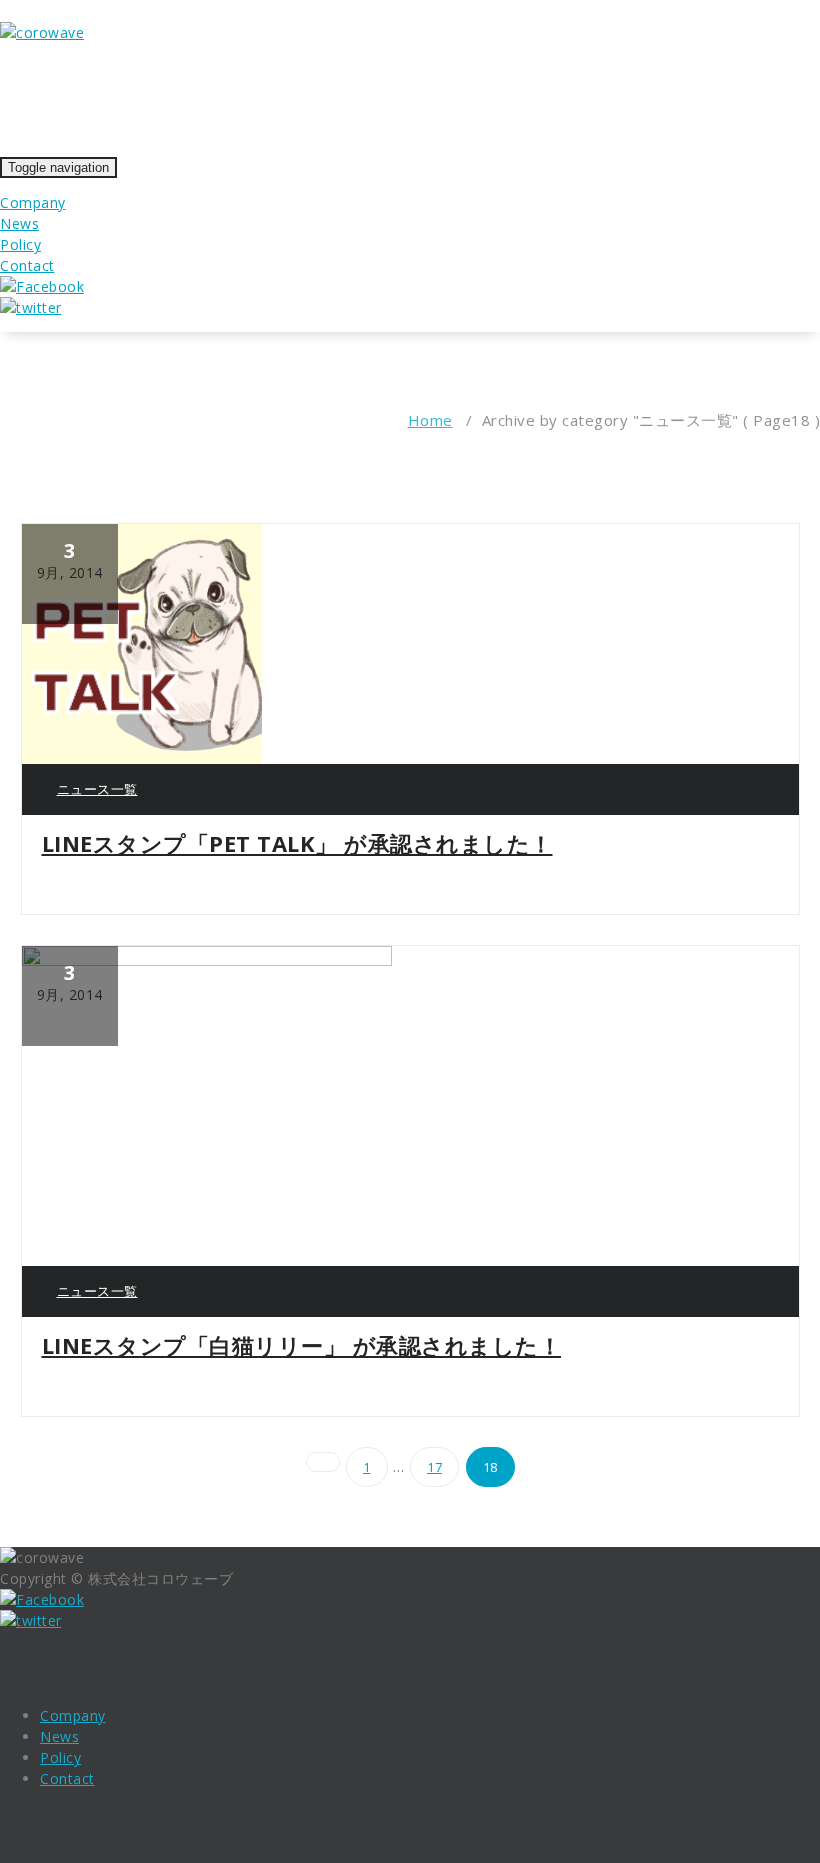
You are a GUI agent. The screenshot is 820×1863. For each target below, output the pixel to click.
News (19, 223)
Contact (27, 265)
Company (33, 202)
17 (434, 1467)
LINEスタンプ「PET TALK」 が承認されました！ (297, 843)
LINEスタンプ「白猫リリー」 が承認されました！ (302, 1345)
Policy (20, 244)
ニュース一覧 (97, 789)
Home (430, 420)
